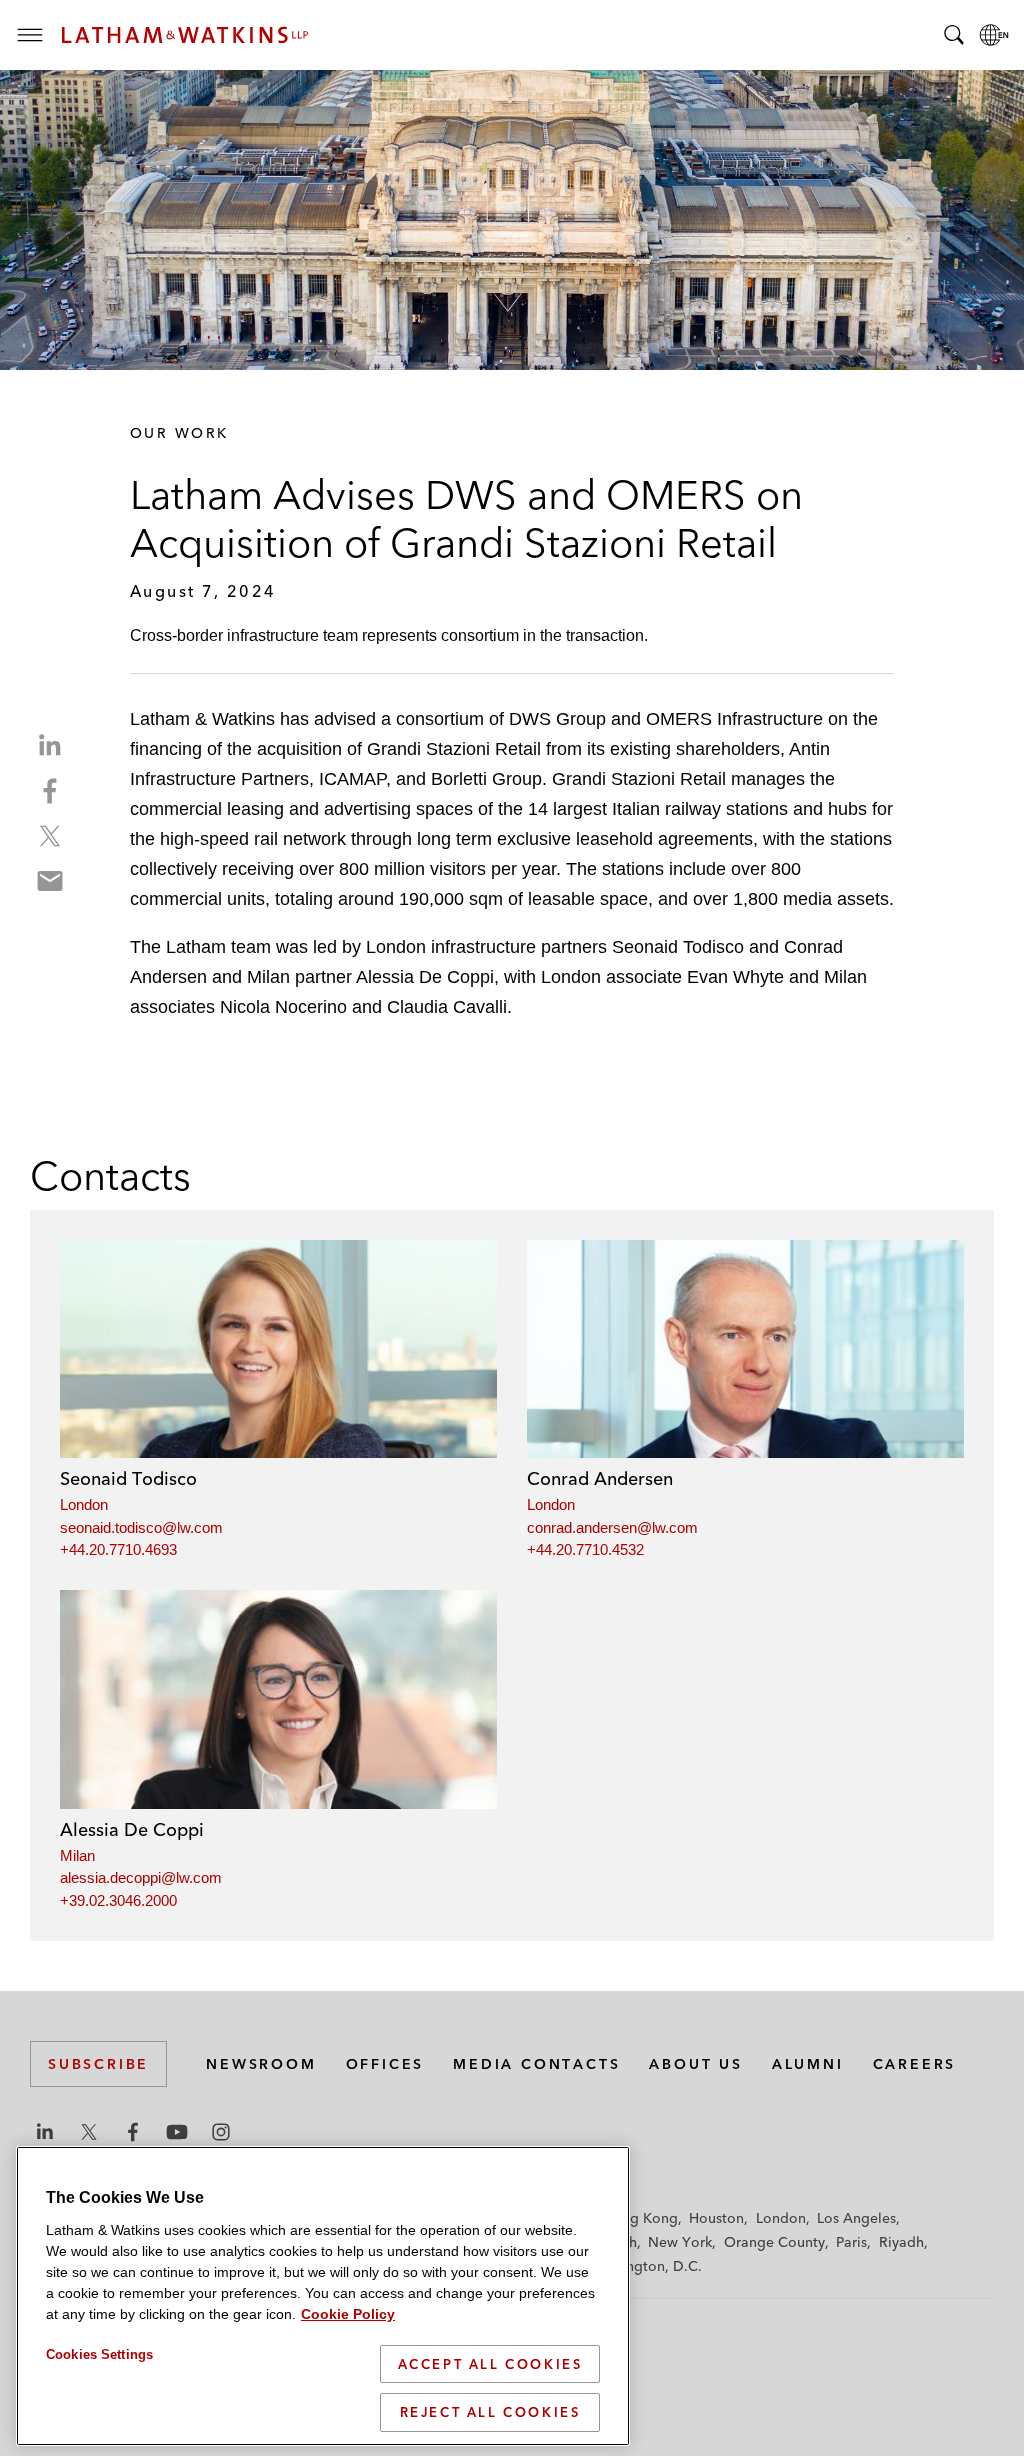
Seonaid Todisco (128, 1478)
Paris (851, 2242)
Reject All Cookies (490, 2412)
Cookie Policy (348, 2314)
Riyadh (901, 2242)
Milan (77, 1855)
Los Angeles (856, 2218)
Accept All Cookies (490, 2364)
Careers (915, 2064)
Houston (716, 2218)
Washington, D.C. (644, 2266)
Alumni (808, 2064)
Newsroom (261, 2064)
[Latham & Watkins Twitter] (89, 2132)
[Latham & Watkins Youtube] (177, 2132)
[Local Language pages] (994, 35)
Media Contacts (536, 2064)
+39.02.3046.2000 (118, 1900)
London (84, 1504)
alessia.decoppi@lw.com (141, 1877)
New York (680, 2242)
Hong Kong (640, 2218)
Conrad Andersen (600, 1478)
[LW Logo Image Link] (185, 35)
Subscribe (98, 2064)
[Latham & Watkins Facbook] (133, 2132)
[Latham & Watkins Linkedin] (45, 2132)
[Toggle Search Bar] (954, 35)
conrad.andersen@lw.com (612, 1527)
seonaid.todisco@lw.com (141, 1527)
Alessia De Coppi (132, 1829)
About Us (695, 2064)
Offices (385, 2064)
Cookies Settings (99, 2354)
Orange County (774, 2242)
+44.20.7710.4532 (585, 1549)
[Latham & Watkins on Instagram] (221, 2132)
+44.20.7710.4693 (118, 1549)
